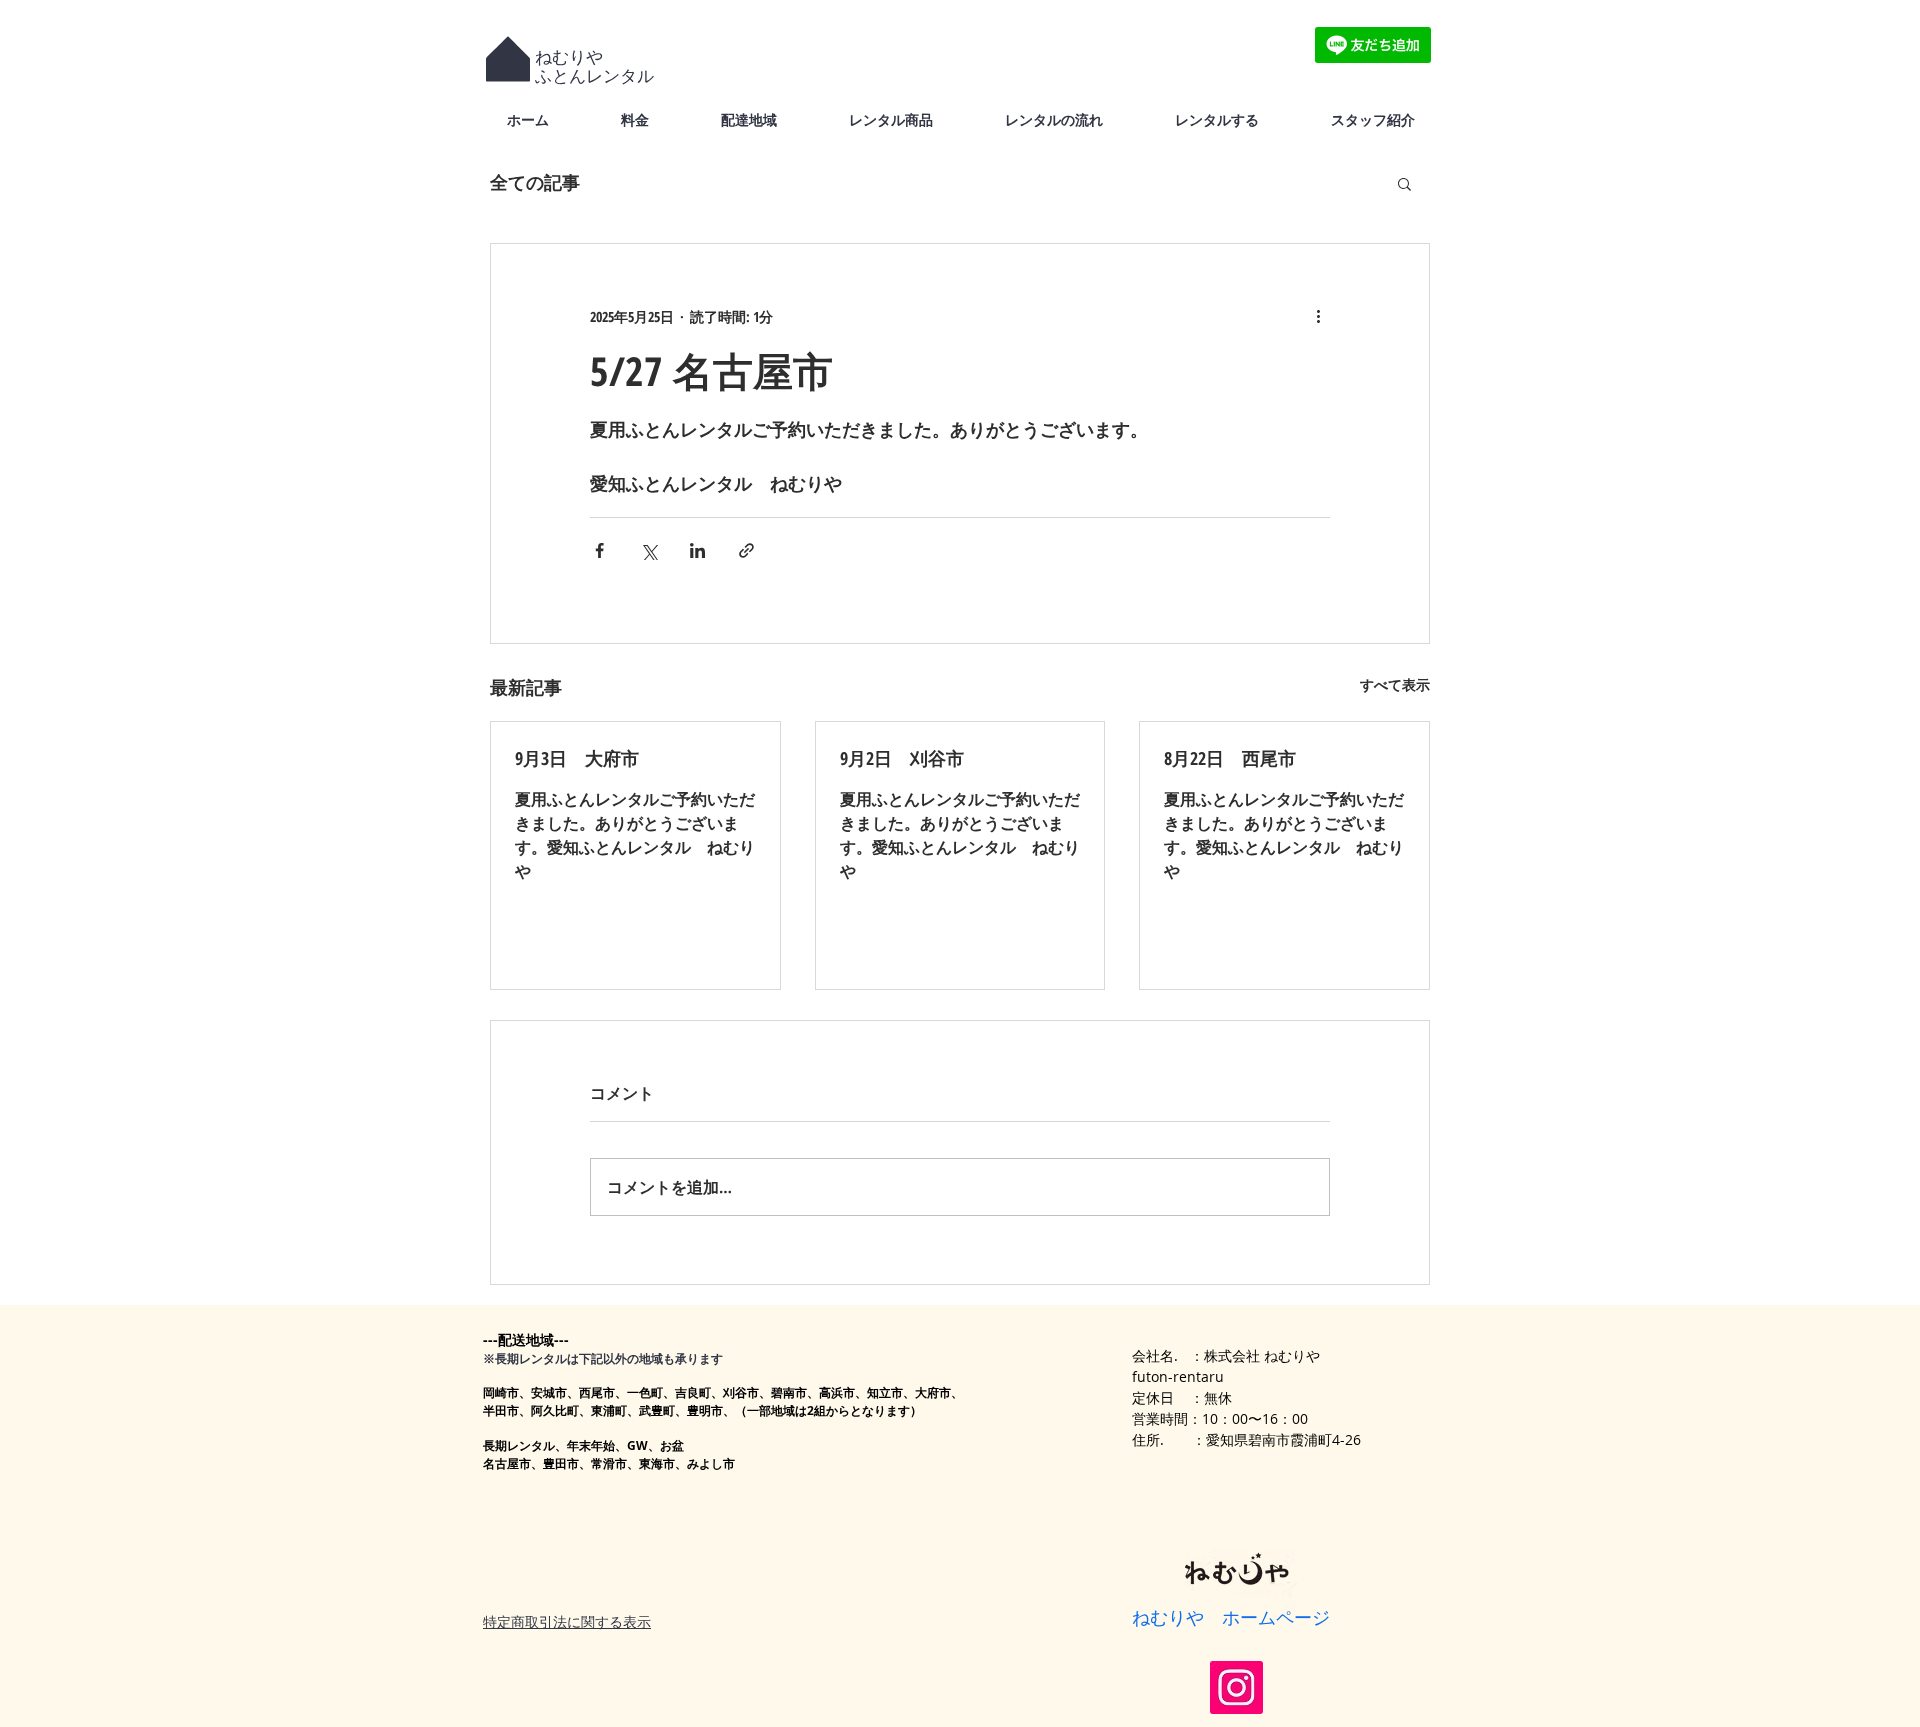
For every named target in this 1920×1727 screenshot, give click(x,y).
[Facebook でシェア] (599, 550)
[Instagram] (1236, 1687)
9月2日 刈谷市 (902, 758)
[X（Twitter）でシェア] (648, 550)
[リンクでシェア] (746, 550)
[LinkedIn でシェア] (697, 550)
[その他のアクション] (1318, 316)
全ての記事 (535, 182)
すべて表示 (1395, 684)
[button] (1404, 183)
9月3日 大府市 (577, 758)
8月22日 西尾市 (1230, 758)
